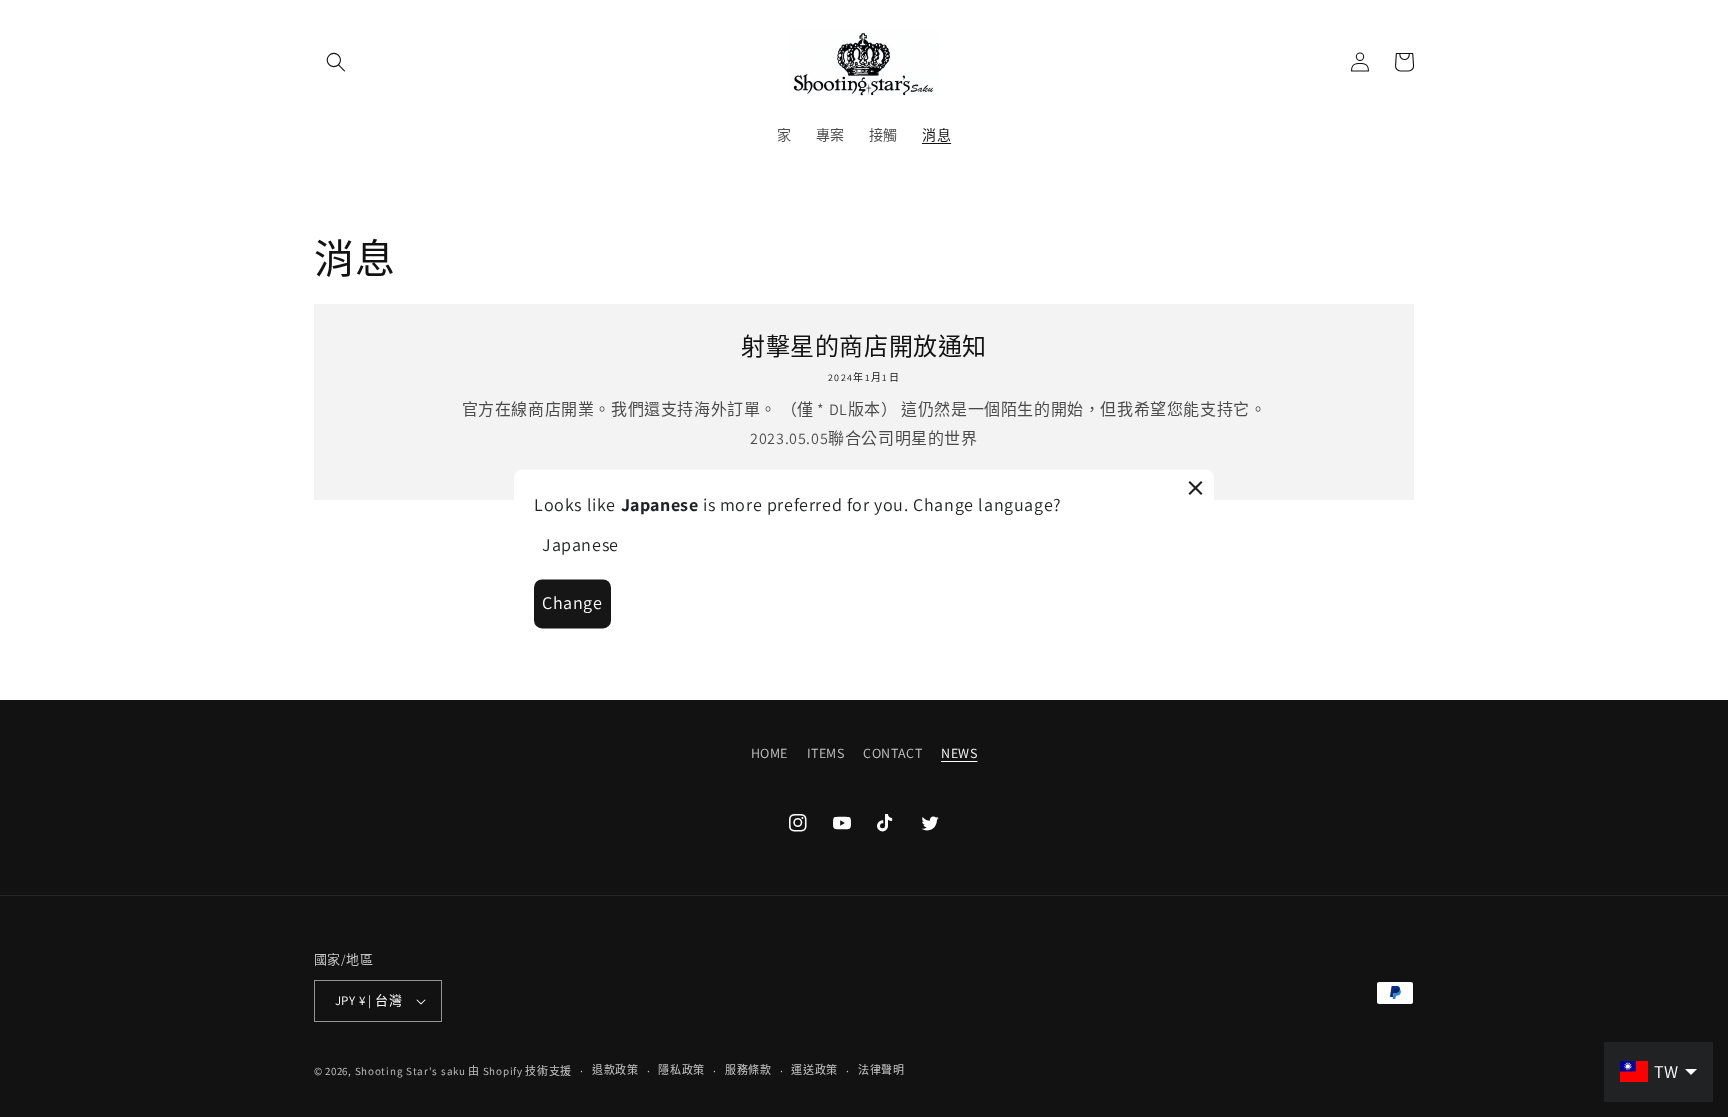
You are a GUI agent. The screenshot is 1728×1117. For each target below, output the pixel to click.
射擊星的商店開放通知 (864, 346)
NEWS (959, 753)
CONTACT (892, 753)
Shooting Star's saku (410, 1071)
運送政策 (814, 1070)
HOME (769, 753)
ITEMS (826, 753)
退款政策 (615, 1070)
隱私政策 (681, 1070)
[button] (336, 62)
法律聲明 (881, 1070)
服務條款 (748, 1070)
